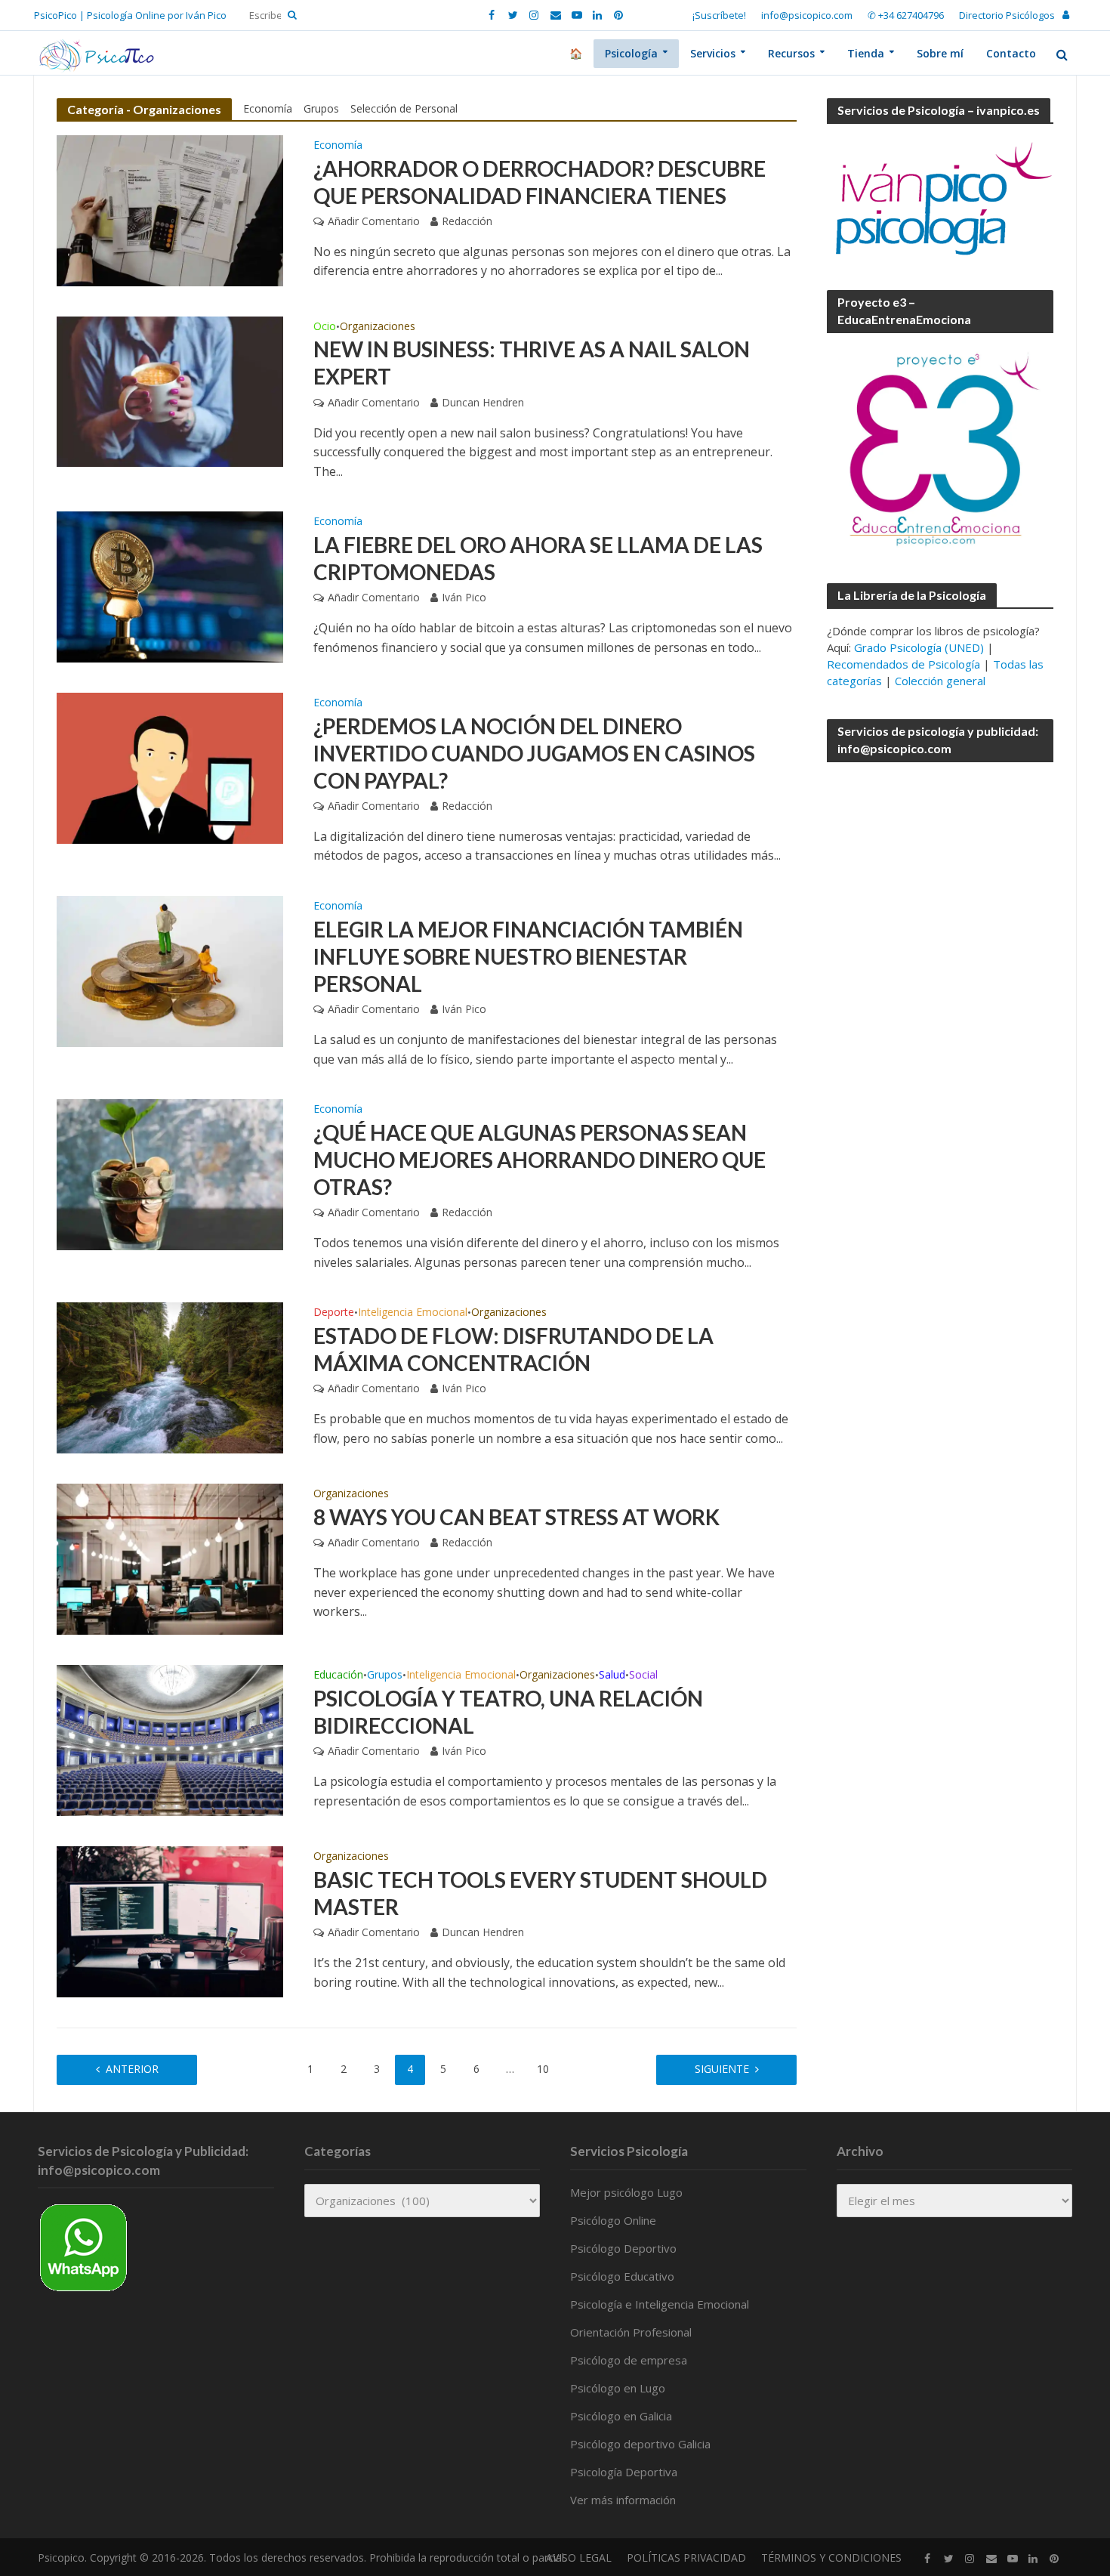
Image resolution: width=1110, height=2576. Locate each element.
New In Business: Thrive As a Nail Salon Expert (532, 363)
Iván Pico (464, 597)
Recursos (791, 53)
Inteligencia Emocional (413, 1313)
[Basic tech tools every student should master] (170, 1921)
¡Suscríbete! (719, 15)
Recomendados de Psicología (903, 664)
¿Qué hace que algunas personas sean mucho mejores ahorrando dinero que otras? (540, 1160)
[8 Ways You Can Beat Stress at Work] (170, 1558)
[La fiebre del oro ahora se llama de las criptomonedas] (170, 585)
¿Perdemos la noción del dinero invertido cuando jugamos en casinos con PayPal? (534, 753)
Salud (612, 1676)
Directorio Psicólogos (1007, 15)
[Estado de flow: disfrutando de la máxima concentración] (170, 1377)
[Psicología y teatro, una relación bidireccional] (170, 1740)
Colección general (940, 681)
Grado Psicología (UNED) (919, 647)
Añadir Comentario (374, 221)
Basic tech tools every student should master (540, 1893)
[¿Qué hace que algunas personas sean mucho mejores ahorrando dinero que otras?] (170, 1173)
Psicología (631, 53)
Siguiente (722, 2069)
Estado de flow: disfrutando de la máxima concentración (513, 1349)
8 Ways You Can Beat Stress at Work (516, 1517)
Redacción (467, 221)
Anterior (132, 2069)
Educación (338, 1676)
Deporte (334, 1313)
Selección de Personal (404, 108)
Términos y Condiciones (831, 2557)
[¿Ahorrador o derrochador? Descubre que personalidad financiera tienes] (170, 209)
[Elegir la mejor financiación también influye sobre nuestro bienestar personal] (170, 970)
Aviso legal (579, 2557)
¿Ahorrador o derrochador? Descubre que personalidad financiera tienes (540, 182)
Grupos (321, 108)
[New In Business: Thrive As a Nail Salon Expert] (170, 391)
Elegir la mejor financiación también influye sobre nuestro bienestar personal (528, 956)
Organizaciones (378, 327)
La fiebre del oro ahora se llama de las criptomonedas (538, 558)
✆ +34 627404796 (906, 15)
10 (543, 2069)
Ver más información (623, 2500)
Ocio (325, 327)
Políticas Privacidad (686, 2557)
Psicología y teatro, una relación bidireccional (508, 1712)
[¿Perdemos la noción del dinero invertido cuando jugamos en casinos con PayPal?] (170, 767)
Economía (268, 108)
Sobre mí (940, 53)
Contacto (1011, 53)
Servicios (713, 53)
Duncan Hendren (483, 402)
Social (643, 1676)
